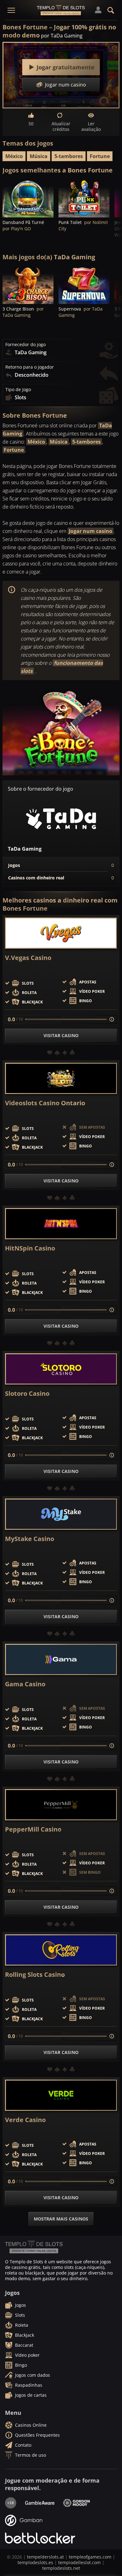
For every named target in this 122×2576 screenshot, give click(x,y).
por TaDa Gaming (62, 36)
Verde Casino (25, 2120)
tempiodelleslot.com (79, 2562)
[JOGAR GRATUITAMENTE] (28, 198)
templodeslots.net (61, 2568)
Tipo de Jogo (18, 390)
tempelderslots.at (45, 2557)
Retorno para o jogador (30, 367)
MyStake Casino (30, 1539)
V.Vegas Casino (28, 958)
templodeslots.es (35, 2562)
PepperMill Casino (33, 1829)
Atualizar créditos (61, 126)
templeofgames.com (90, 2557)
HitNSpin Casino (30, 1248)
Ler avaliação (91, 126)
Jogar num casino (91, 531)
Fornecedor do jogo (25, 345)
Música (39, 156)
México (14, 156)
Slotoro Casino (27, 1394)
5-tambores (69, 156)
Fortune (100, 156)
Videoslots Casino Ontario (45, 1103)
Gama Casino (25, 1684)
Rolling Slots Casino (35, 1975)
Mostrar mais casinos (61, 2219)
